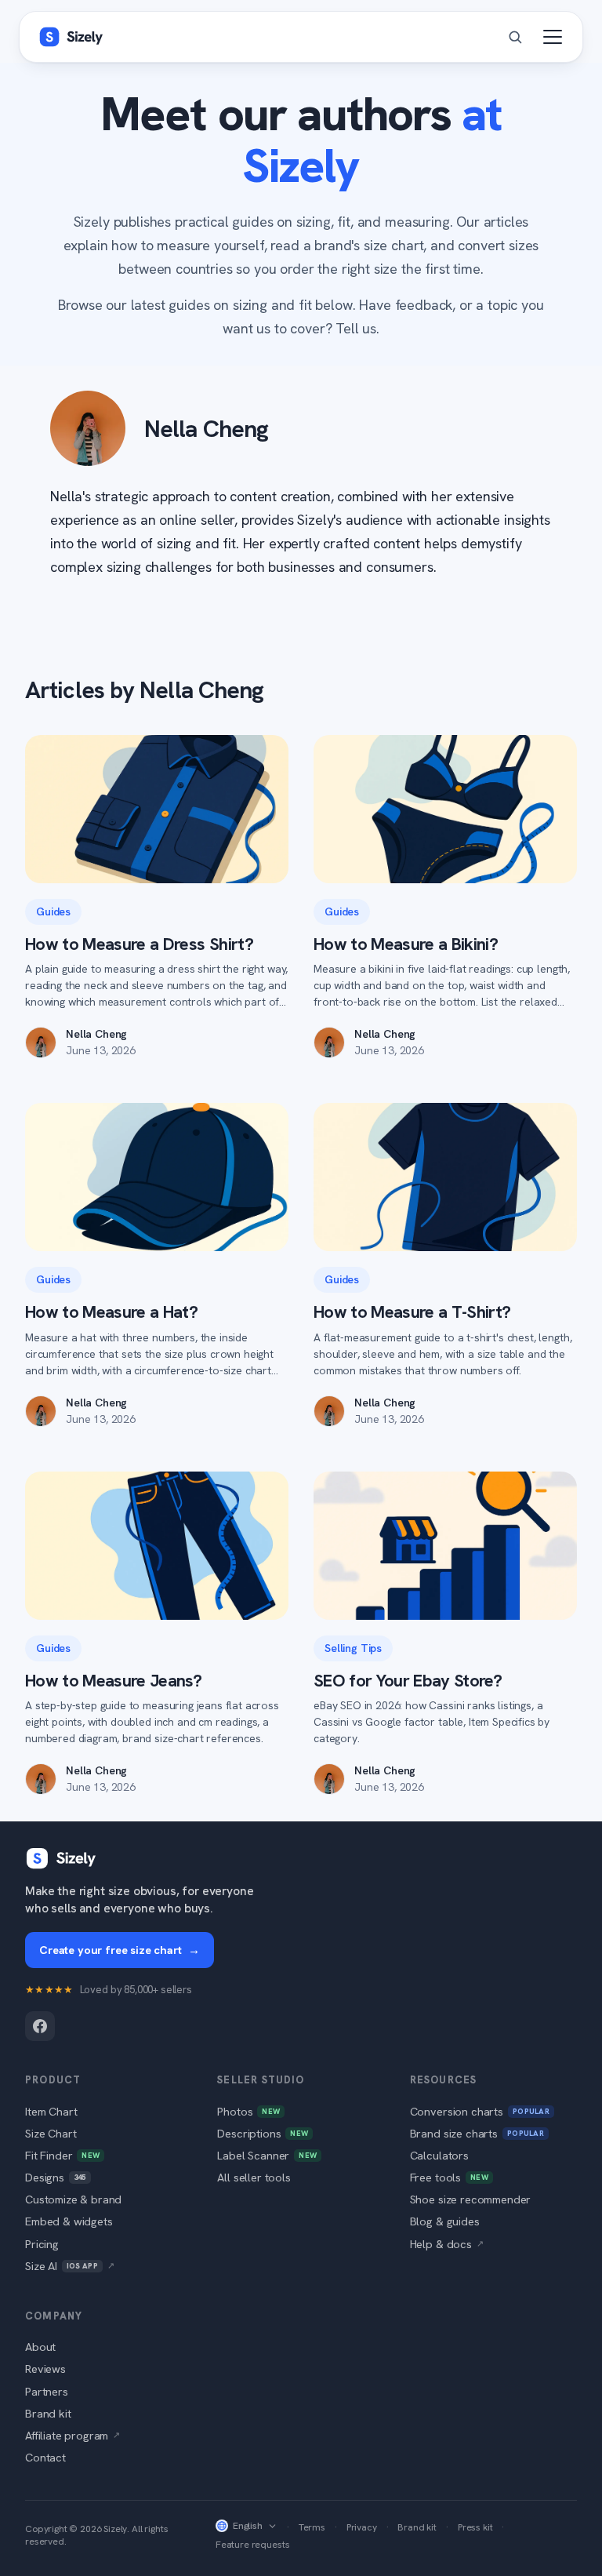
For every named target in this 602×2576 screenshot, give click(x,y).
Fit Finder (62, 2155)
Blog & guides (445, 2221)
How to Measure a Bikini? (406, 944)
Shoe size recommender (471, 2199)
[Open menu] (553, 37)
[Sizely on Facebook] (40, 2026)
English (248, 2526)
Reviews (45, 2369)
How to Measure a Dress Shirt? (139, 944)
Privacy (362, 2527)
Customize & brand (73, 2199)
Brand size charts (477, 2133)
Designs (56, 2177)
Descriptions (263, 2133)
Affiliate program (73, 2435)
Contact (45, 2457)
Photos (248, 2111)
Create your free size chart (120, 1950)
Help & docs (447, 2244)
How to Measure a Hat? (111, 1312)
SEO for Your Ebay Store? (408, 1681)
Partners (47, 2391)
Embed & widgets (69, 2221)
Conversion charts (480, 2111)
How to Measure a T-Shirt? (412, 1312)
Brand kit (48, 2413)
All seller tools (254, 2177)
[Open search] (515, 37)
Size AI (70, 2266)
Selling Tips (353, 1648)
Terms (312, 2527)
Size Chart (51, 2133)
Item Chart (51, 2111)
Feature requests (252, 2545)
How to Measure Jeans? (113, 1681)
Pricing (42, 2244)
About (40, 2347)
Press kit (475, 2527)
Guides (53, 911)
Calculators (439, 2155)
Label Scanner (267, 2155)
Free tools (449, 2177)
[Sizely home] (71, 37)
